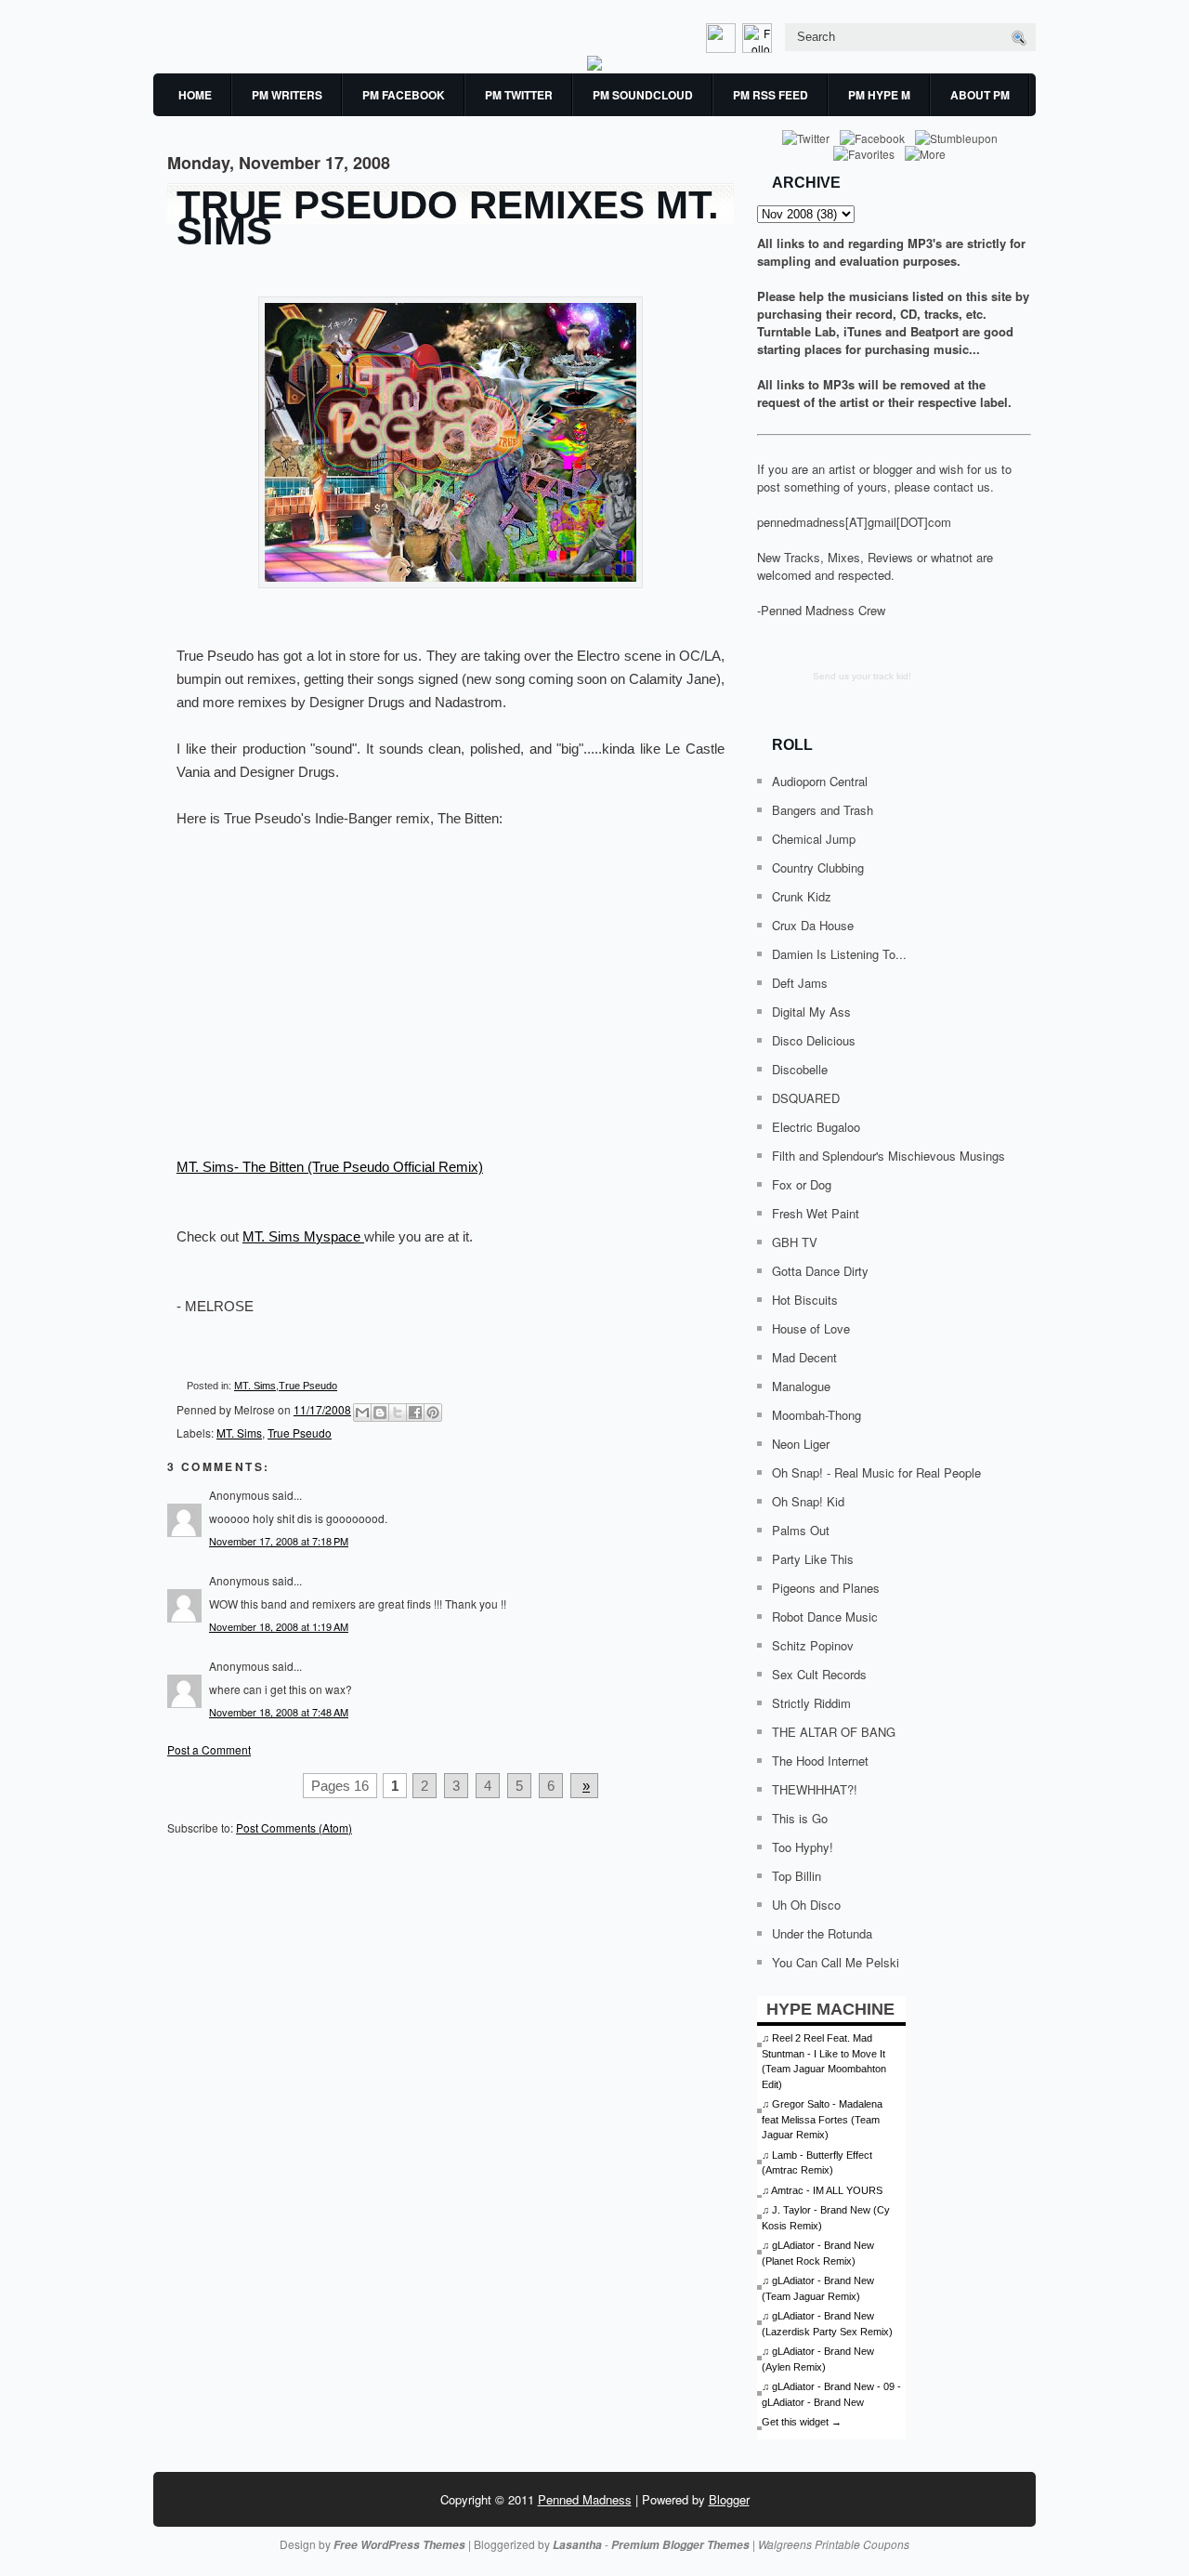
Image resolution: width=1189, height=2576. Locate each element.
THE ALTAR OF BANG (834, 1732)
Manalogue (801, 1386)
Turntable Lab (797, 331)
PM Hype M (879, 95)
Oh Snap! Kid (808, 1501)
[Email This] (362, 1413)
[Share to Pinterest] (433, 1413)
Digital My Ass (811, 1012)
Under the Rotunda (822, 1933)
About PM (980, 95)
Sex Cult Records (819, 1674)
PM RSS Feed (771, 95)
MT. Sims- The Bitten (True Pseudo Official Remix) (330, 1167)
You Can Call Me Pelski (836, 1962)
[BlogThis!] (380, 1413)
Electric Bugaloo (816, 1127)
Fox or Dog (802, 1184)
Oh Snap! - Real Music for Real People (876, 1472)
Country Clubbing (818, 867)
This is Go (800, 1818)
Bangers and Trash (823, 810)
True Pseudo (308, 1386)
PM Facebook (404, 95)
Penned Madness (585, 2499)
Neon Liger (801, 1444)
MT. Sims (255, 1386)
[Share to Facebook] (415, 1413)
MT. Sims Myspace (303, 1236)
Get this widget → (802, 2422)
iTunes (862, 331)
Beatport (934, 331)
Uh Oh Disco (806, 1905)
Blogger (729, 2499)
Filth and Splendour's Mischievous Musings (888, 1156)
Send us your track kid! (862, 676)
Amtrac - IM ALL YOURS (827, 2190)
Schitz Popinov (813, 1645)
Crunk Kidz (802, 896)
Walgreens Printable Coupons (834, 2544)
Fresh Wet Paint (816, 1213)
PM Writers (287, 95)
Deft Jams (800, 983)
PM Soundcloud (643, 95)
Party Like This (813, 1559)
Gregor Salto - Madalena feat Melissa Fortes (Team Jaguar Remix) (822, 2119)
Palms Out (801, 1530)
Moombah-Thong (817, 1415)
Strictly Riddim (811, 1703)
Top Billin (797, 1876)
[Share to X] (398, 1413)
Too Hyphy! (803, 1847)
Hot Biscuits (805, 1300)
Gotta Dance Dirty (820, 1271)
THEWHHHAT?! (815, 1789)
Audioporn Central (820, 781)
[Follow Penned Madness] (759, 48)
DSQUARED (806, 1098)
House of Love (811, 1328)
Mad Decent (804, 1357)
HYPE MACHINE (830, 2009)
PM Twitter (519, 95)
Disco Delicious (814, 1040)
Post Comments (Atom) (294, 1827)
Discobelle (800, 1069)
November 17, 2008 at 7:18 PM (279, 1541)
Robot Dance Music (825, 1617)
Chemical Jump (814, 839)
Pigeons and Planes (826, 1588)
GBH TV (795, 1242)
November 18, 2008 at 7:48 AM (279, 1712)
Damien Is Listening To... (839, 954)
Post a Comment (209, 1749)
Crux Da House (813, 925)
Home (195, 95)
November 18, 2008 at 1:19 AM (279, 1626)
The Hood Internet (820, 1761)
